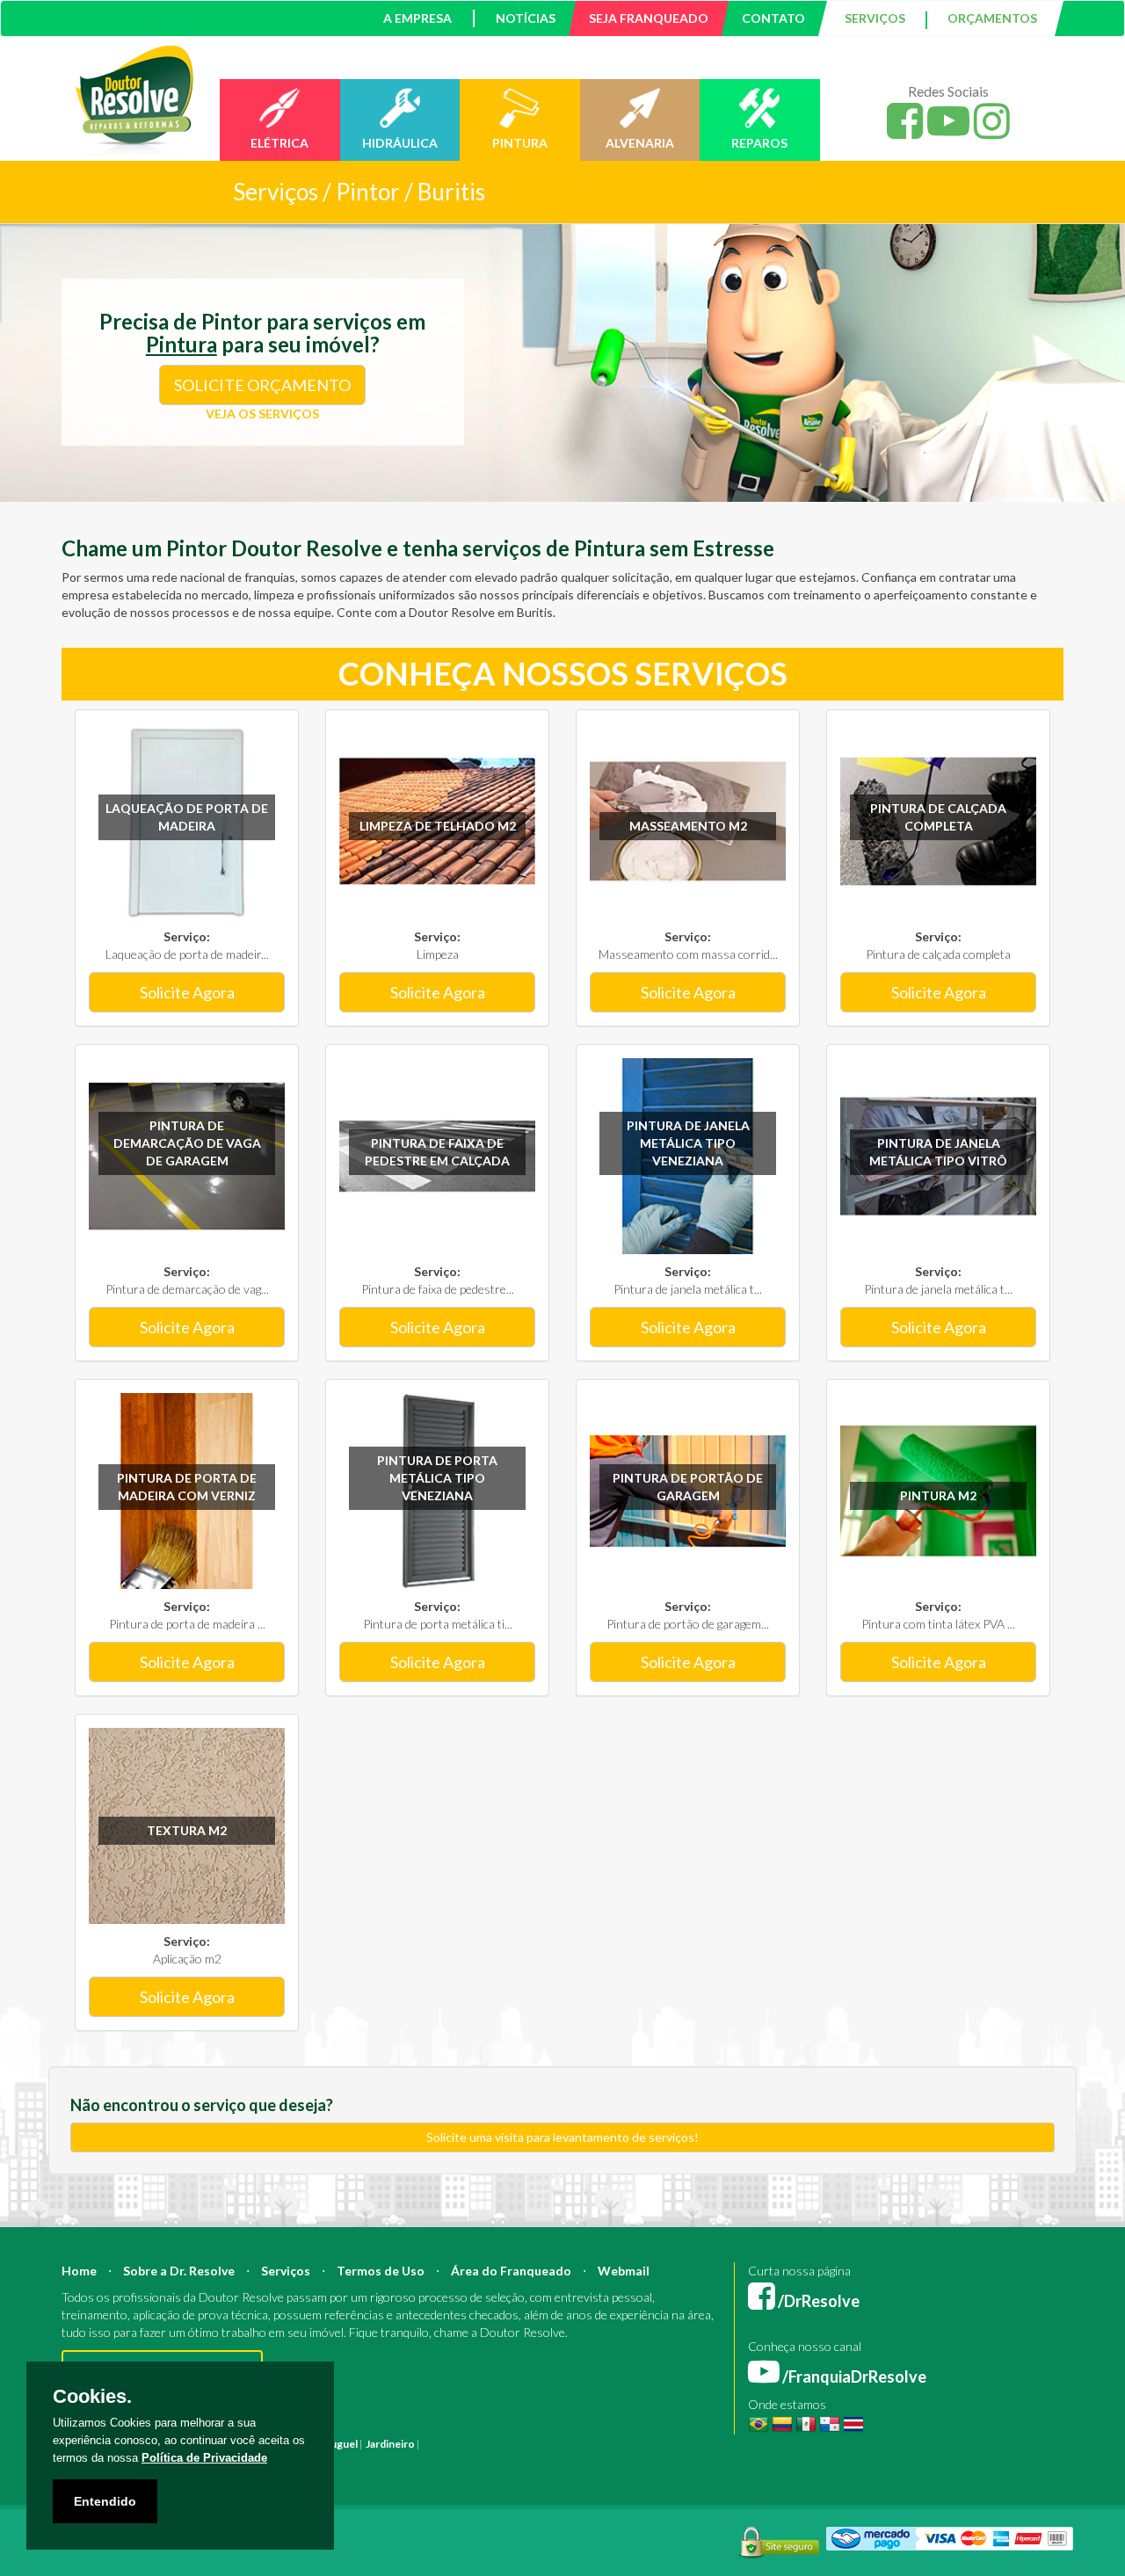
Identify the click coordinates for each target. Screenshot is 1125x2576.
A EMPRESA (417, 18)
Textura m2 (187, 1830)
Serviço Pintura (635, 2461)
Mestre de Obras (715, 2444)
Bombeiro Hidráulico (808, 2444)
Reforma (482, 2444)
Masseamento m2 (688, 826)
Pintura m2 (938, 1495)
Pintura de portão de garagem (688, 1487)
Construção (534, 2444)
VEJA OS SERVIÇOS (262, 414)
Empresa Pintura (377, 2461)
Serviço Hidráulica (801, 2461)
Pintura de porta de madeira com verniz (187, 1487)
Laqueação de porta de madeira (187, 817)
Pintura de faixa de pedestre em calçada (437, 1152)
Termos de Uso (381, 2271)
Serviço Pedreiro (888, 2461)
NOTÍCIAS (526, 18)
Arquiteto (589, 2444)
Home (79, 2271)
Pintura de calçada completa (938, 817)
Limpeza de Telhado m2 (438, 826)
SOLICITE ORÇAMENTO (262, 385)
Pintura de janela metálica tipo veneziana (688, 1143)
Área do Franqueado (511, 2271)
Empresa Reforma (463, 2461)
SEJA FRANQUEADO (649, 18)
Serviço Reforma (715, 2461)
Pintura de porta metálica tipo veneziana (437, 1478)
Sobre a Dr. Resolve (179, 2271)
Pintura (441, 2444)
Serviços (286, 2271)
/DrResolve (817, 2301)
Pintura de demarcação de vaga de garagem (187, 1143)
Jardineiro (390, 2444)
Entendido (105, 2501)
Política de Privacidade (204, 2458)
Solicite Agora (187, 992)
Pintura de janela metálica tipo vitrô (938, 1152)
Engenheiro (644, 2444)
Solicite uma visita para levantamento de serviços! (562, 2137)
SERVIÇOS (875, 18)
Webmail (624, 2271)
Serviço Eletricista (552, 2461)
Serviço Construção (979, 2461)
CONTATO (773, 18)
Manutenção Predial (909, 2444)
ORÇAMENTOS (992, 18)
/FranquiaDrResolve (853, 2376)
